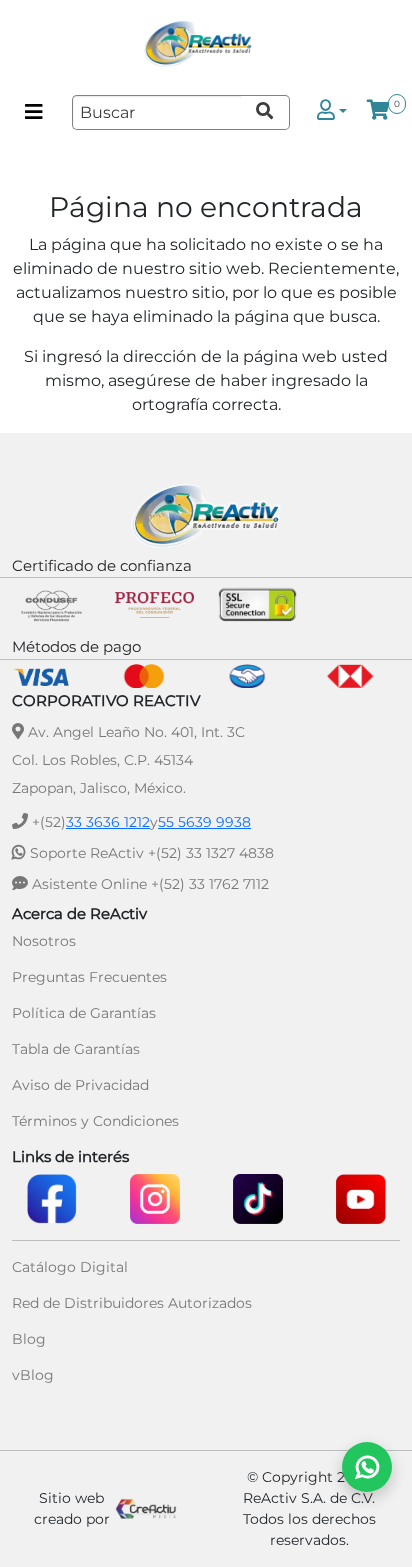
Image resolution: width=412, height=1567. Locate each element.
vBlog (33, 1375)
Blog (29, 1339)
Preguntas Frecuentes (89, 977)
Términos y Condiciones (95, 1121)
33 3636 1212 (108, 822)
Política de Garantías (84, 1013)
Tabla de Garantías (76, 1049)
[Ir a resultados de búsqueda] (265, 112)
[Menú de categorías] (34, 112)
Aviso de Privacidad (80, 1085)
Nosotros (44, 941)
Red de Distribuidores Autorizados (132, 1303)
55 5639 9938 (204, 822)
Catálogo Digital (70, 1267)
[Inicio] (198, 43)
